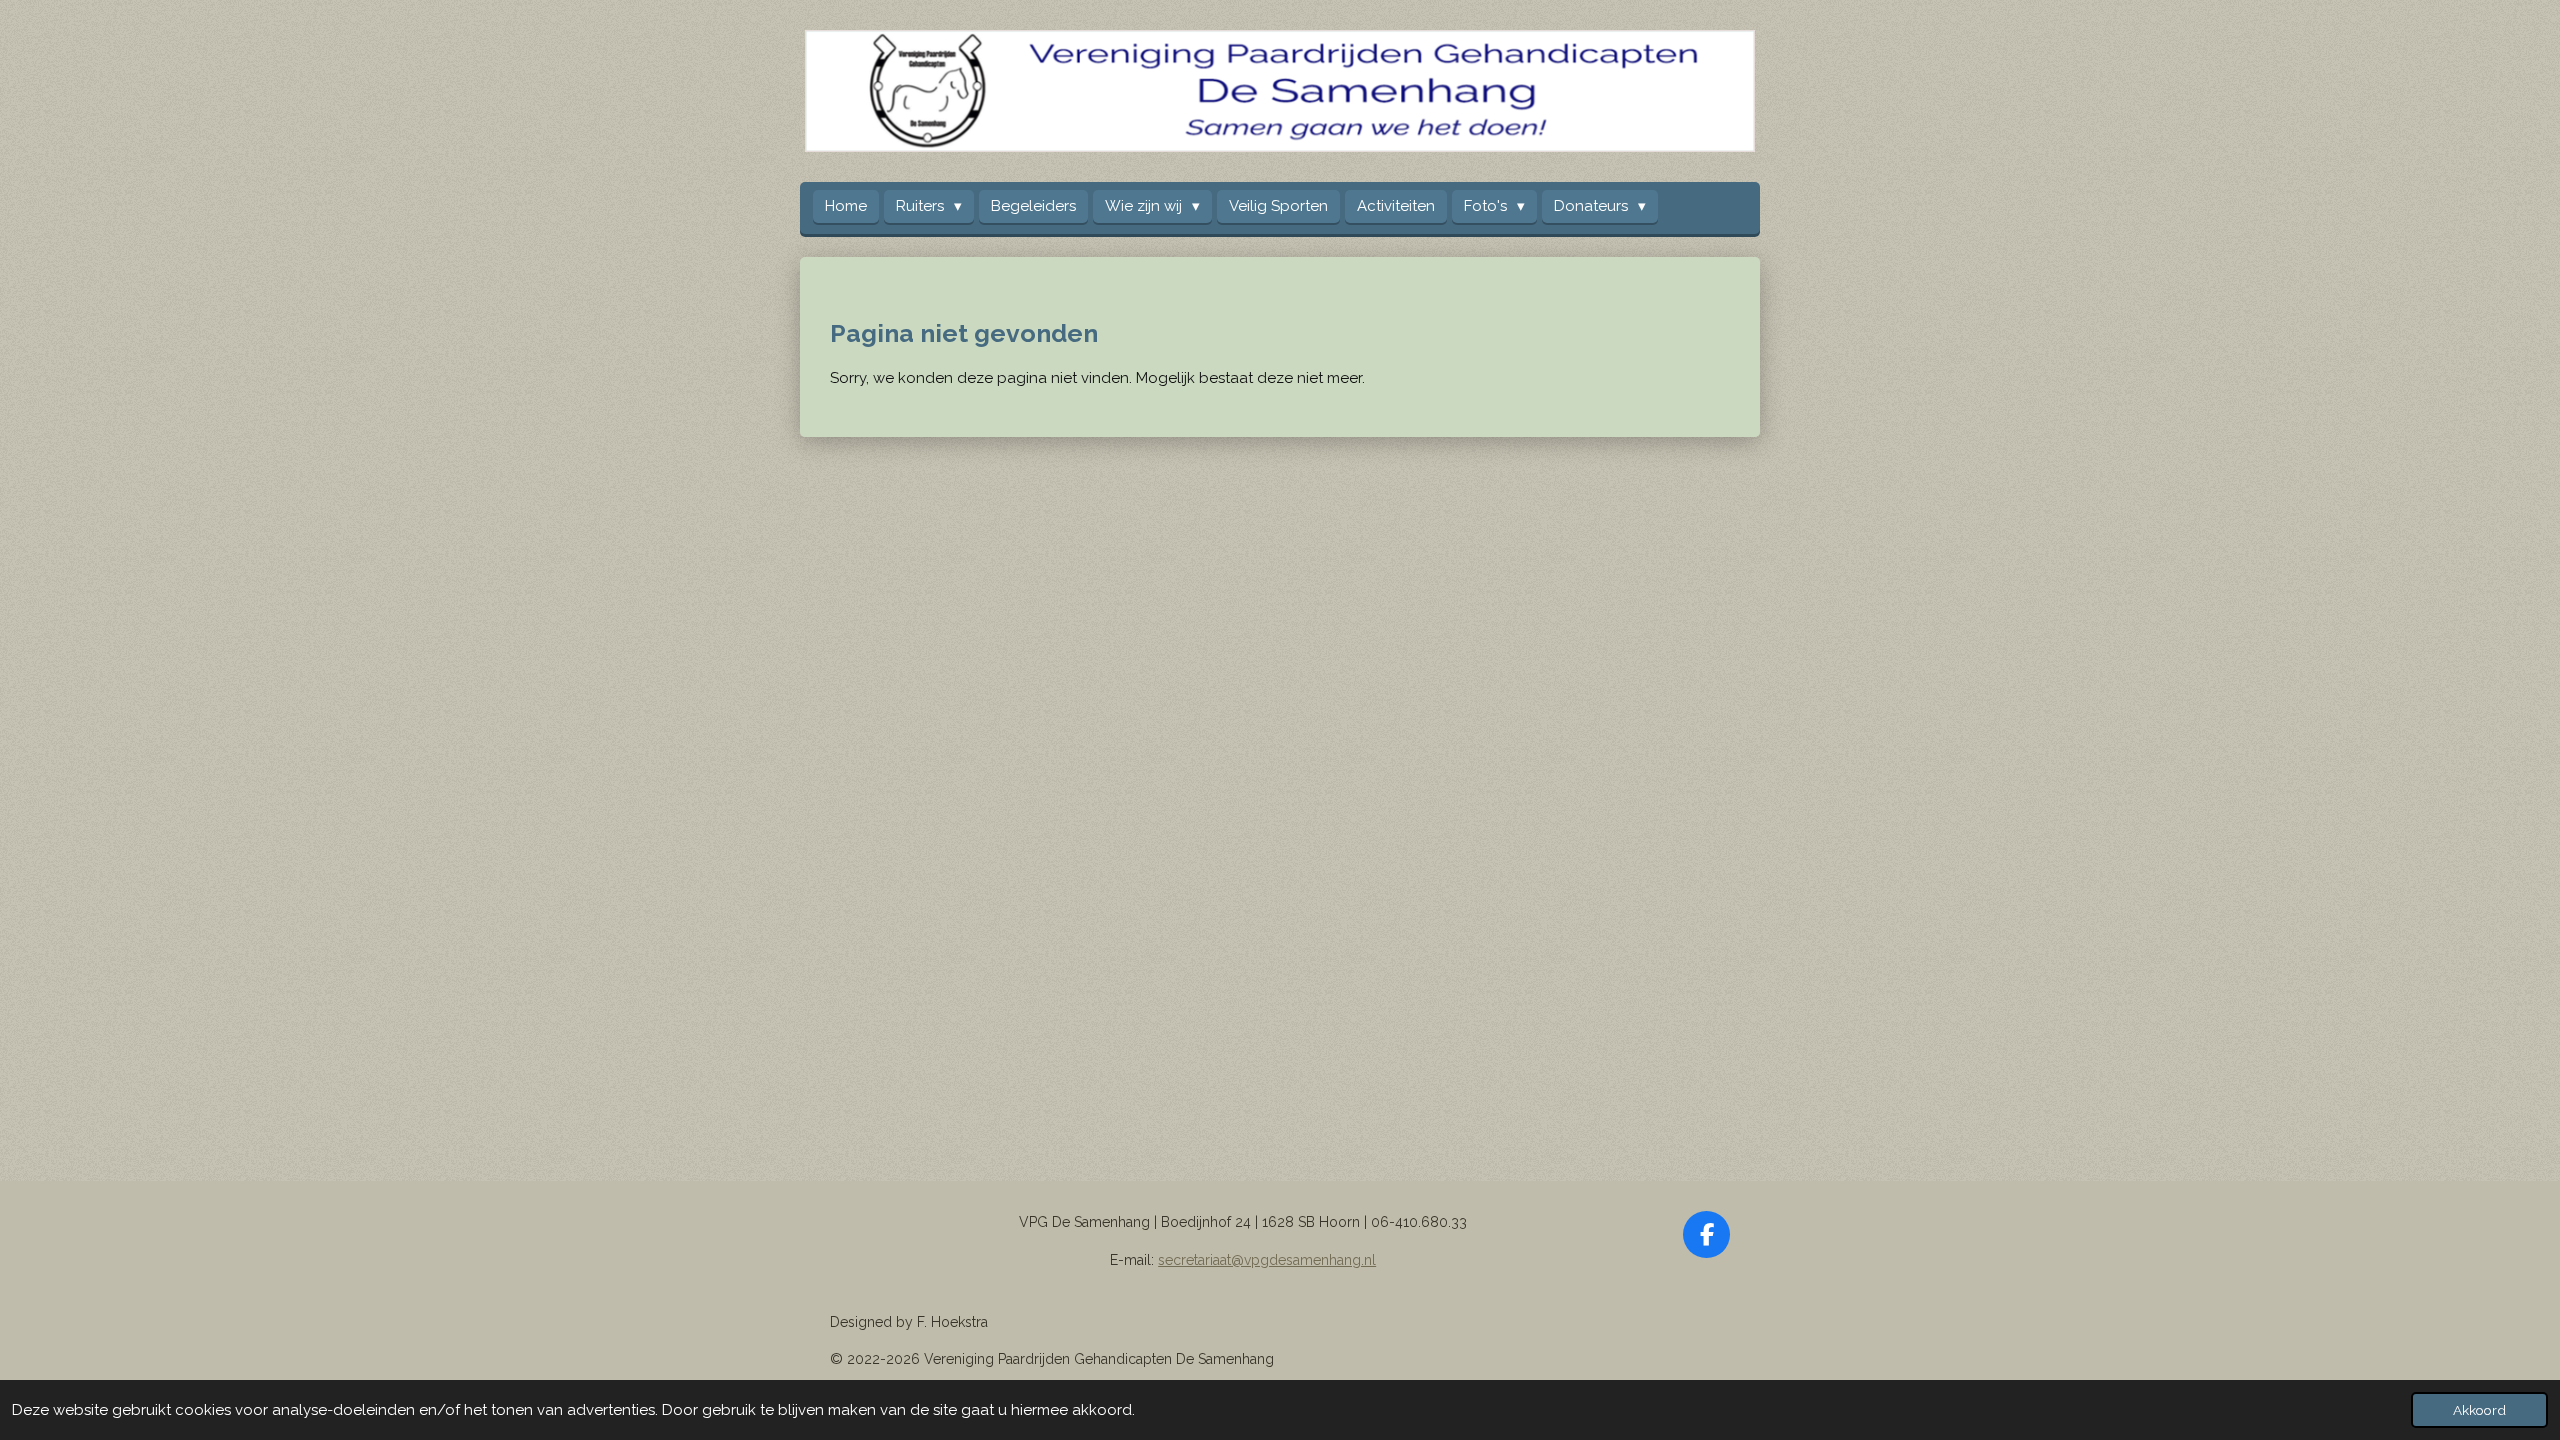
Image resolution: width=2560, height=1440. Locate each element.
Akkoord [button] (2479, 1410)
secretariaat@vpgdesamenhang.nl (1267, 1260)
